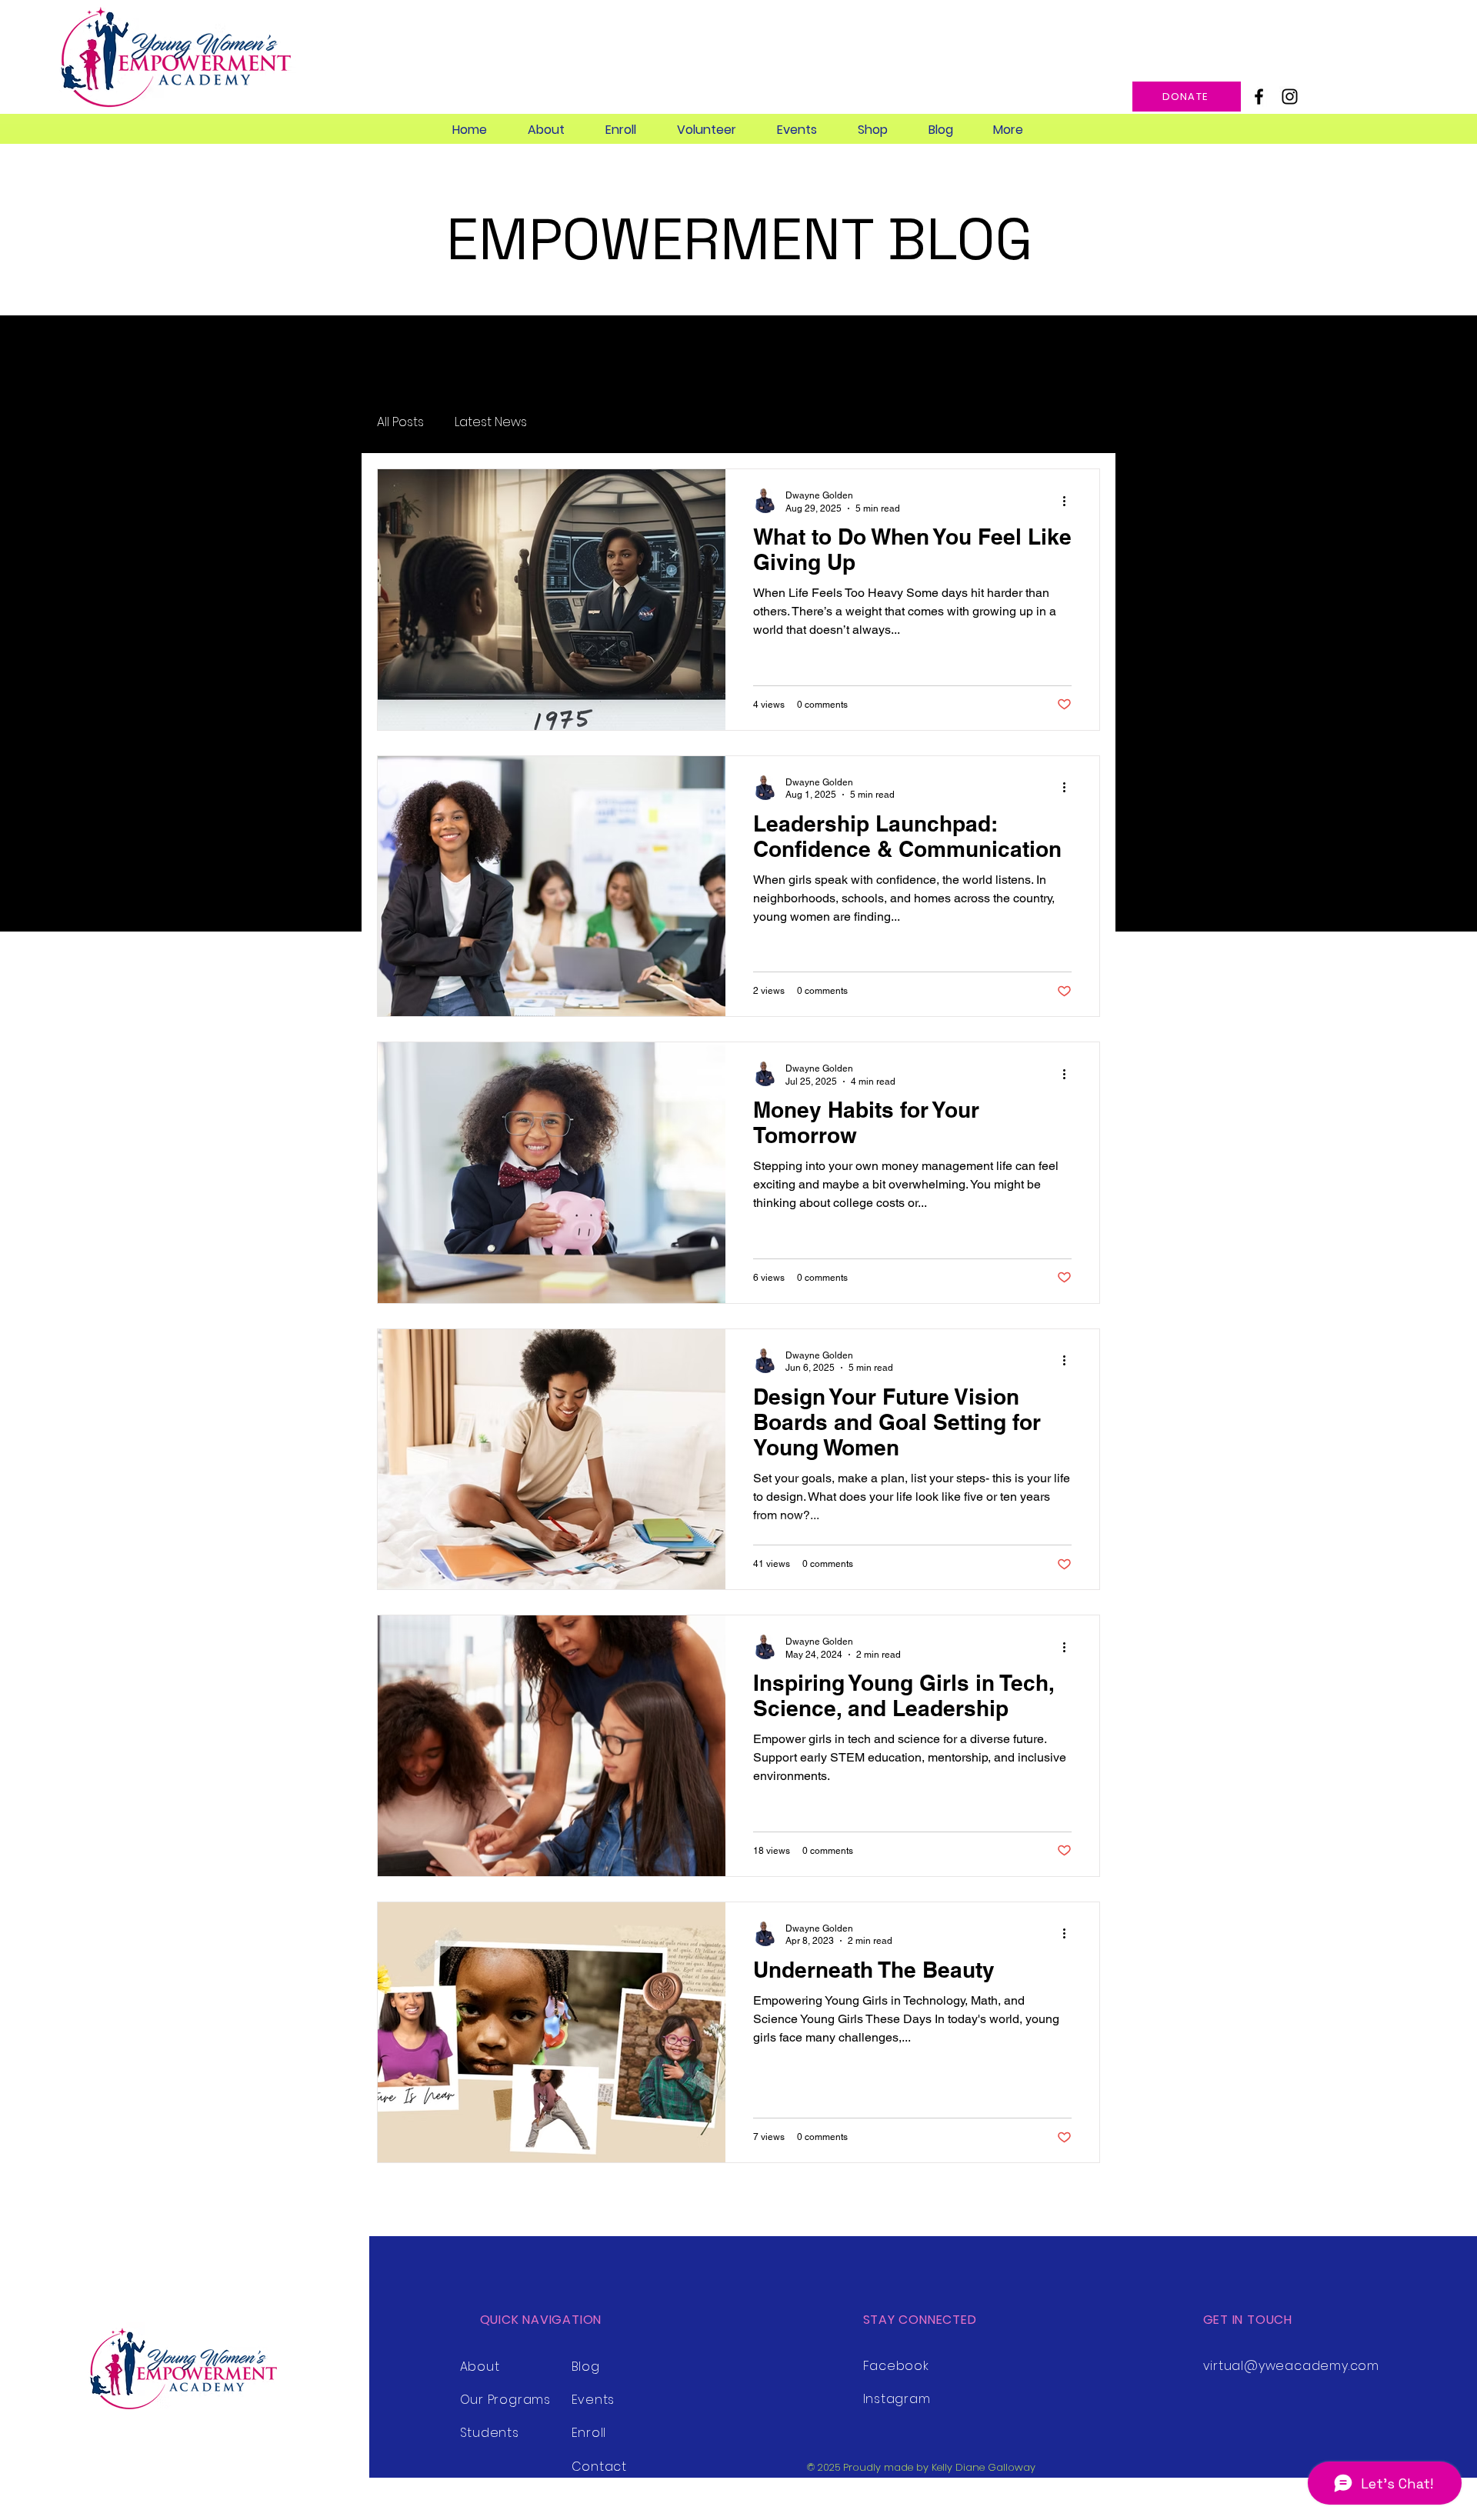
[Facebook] (1259, 97)
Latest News (491, 422)
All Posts (400, 422)
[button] (546, 130)
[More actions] (1069, 501)
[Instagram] (1290, 97)
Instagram (897, 2399)
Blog (586, 2367)
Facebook (896, 2366)
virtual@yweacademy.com (1292, 2366)
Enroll (589, 2433)
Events (593, 2400)
